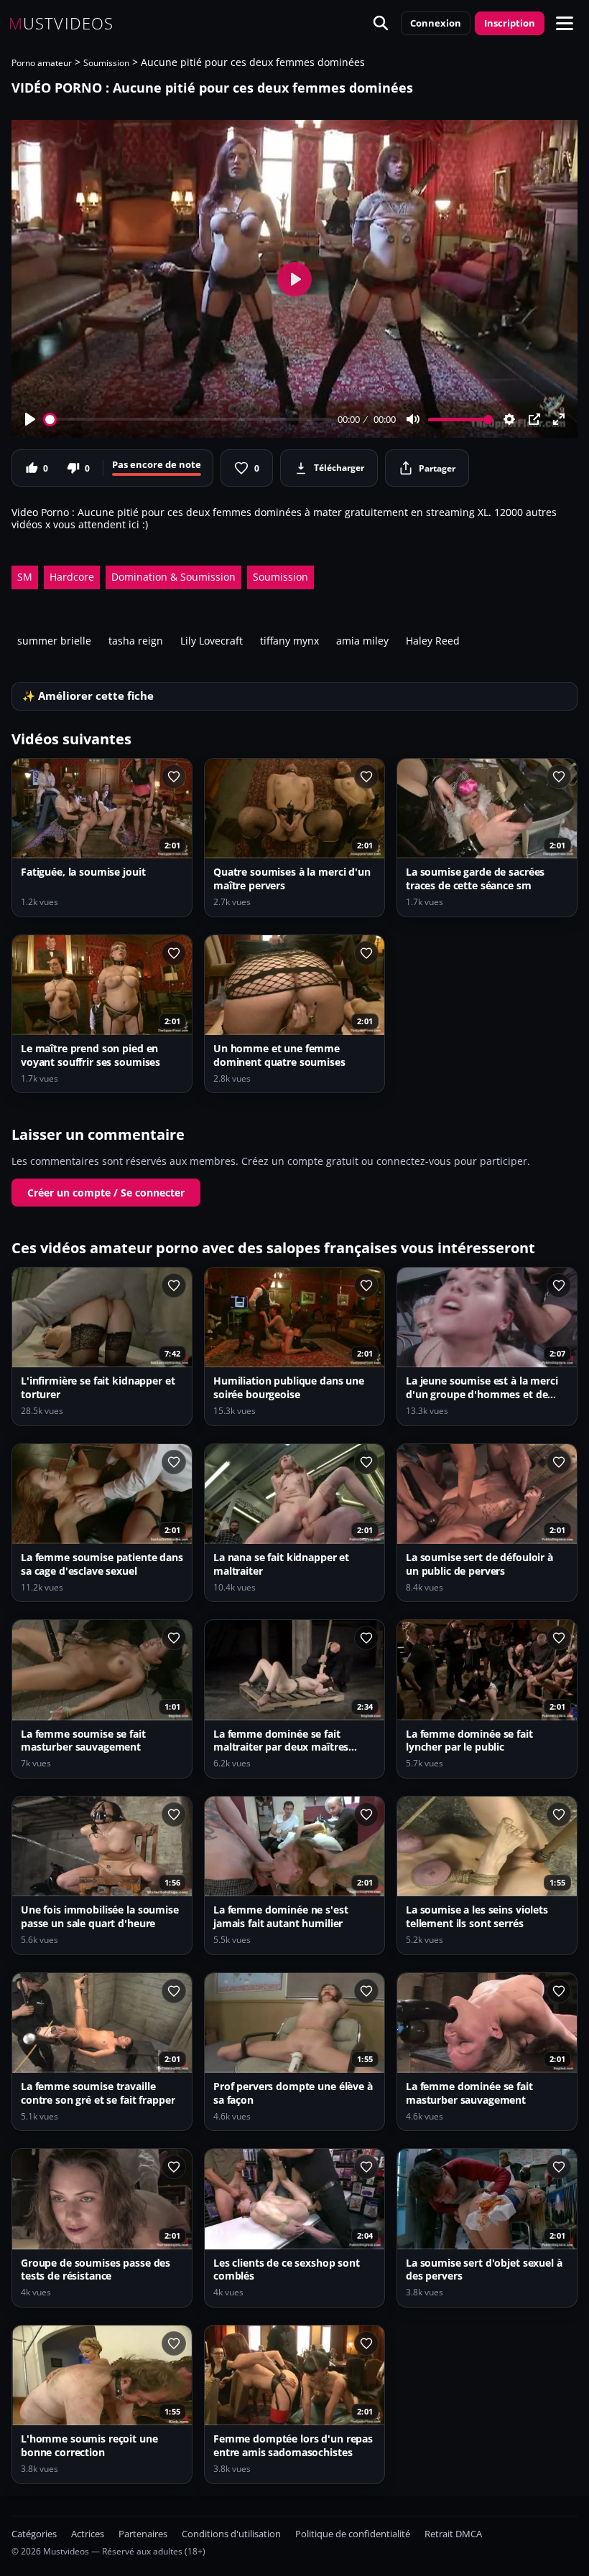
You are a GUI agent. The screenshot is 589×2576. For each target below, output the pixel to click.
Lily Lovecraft (212, 641)
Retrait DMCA (453, 2534)
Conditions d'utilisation (231, 2534)
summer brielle (54, 641)
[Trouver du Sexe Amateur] (381, 23)
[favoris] (174, 777)
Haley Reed (433, 641)
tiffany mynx (289, 641)
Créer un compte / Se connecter (106, 1193)
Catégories (34, 2534)
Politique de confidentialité (353, 2534)
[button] (565, 23)
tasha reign (136, 641)
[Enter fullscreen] (559, 419)
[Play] (30, 419)
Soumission (106, 63)
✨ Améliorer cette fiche (88, 696)
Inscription (510, 23)
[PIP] (534, 419)
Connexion (436, 23)
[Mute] (413, 419)
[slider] (189, 420)
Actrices (88, 2534)
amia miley (362, 641)
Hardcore (72, 577)
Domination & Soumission (173, 577)
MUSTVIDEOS (61, 23)
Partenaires (143, 2534)
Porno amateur (42, 63)
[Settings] (509, 419)
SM (25, 577)
